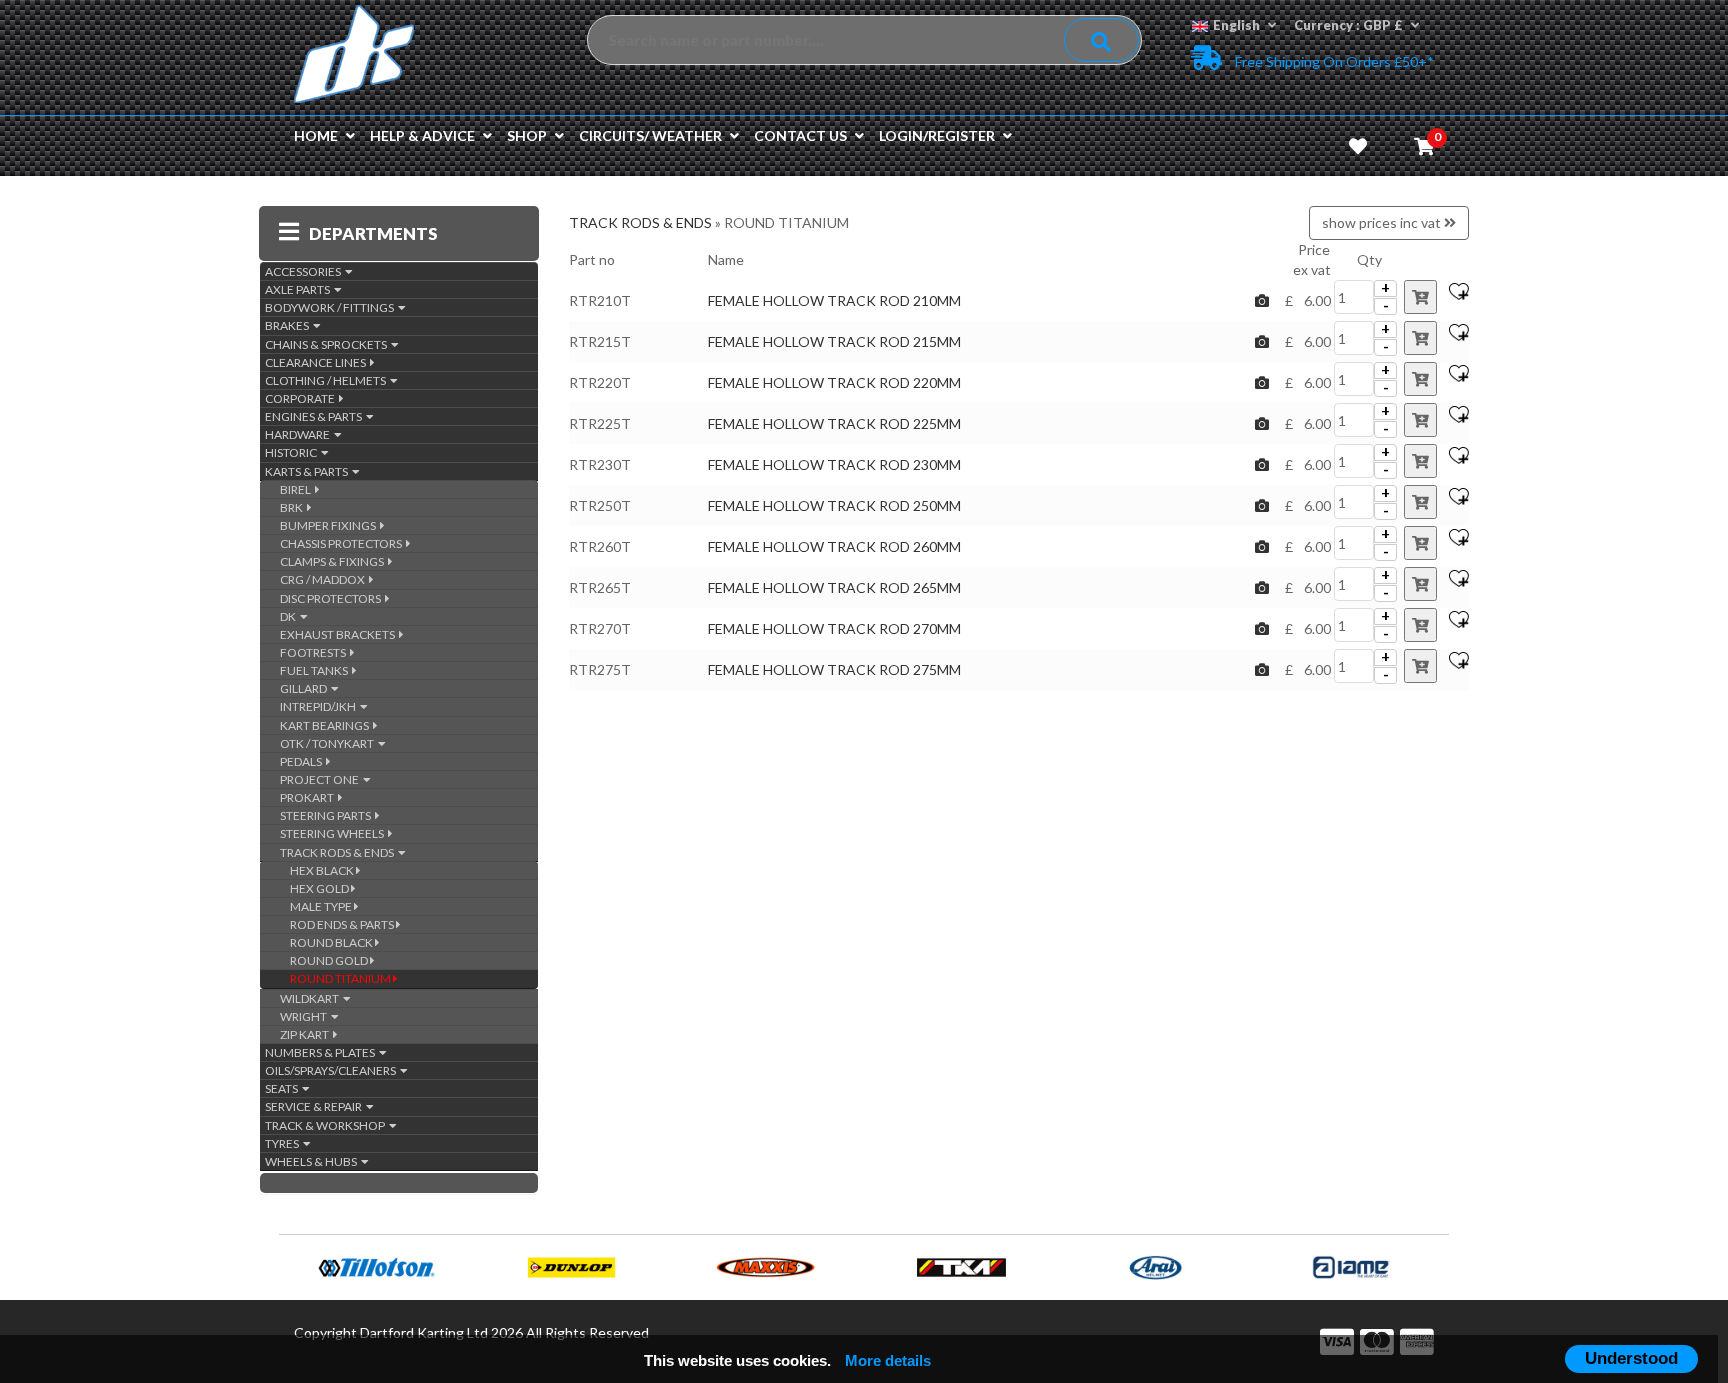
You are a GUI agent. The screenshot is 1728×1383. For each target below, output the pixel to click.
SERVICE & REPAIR (315, 1106)
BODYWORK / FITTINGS (331, 307)
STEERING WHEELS (334, 833)
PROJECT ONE (321, 779)
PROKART (309, 797)
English (1236, 25)
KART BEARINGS (326, 725)
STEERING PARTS (327, 815)
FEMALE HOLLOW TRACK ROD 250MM (834, 505)
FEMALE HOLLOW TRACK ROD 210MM (834, 300)
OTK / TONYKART (329, 743)
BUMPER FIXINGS (330, 525)
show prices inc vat (1383, 222)
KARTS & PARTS (308, 471)
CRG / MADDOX (324, 579)
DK (290, 616)
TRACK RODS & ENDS (339, 852)
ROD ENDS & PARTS (343, 924)
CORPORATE (302, 398)
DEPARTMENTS (373, 233)
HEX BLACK (323, 870)
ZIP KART (306, 1034)
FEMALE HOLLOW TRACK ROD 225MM (834, 423)
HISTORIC (293, 452)
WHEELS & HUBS (313, 1161)
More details (888, 1360)
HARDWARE (299, 434)
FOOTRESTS (315, 652)
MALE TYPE (322, 906)
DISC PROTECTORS (332, 598)
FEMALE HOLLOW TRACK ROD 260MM (834, 546)
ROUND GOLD (330, 960)
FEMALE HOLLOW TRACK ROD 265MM (834, 587)
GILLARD (305, 688)
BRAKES (289, 325)
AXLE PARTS (299, 289)
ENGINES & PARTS (315, 416)
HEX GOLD (320, 888)
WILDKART (311, 998)
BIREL (297, 489)
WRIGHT (305, 1016)
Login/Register (937, 135)
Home (316, 135)
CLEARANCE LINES (317, 362)
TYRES (284, 1143)
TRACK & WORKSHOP (327, 1125)
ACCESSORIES (305, 271)
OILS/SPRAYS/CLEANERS (332, 1070)
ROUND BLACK (332, 942)
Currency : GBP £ (1348, 25)
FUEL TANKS (316, 670)
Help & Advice (422, 135)
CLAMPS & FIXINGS (334, 561)
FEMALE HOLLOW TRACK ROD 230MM (834, 464)
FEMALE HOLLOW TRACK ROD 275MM (834, 669)
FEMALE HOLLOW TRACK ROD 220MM (834, 382)
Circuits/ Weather (650, 135)
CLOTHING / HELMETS (327, 380)
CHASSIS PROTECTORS (343, 543)
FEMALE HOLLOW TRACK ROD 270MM (834, 628)
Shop (527, 135)
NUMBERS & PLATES (322, 1052)
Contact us (800, 135)
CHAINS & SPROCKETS (328, 344)
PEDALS (303, 761)
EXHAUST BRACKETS (339, 634)
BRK (293, 507)
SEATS (283, 1088)
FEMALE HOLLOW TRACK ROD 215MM (834, 341)
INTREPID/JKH (320, 706)
